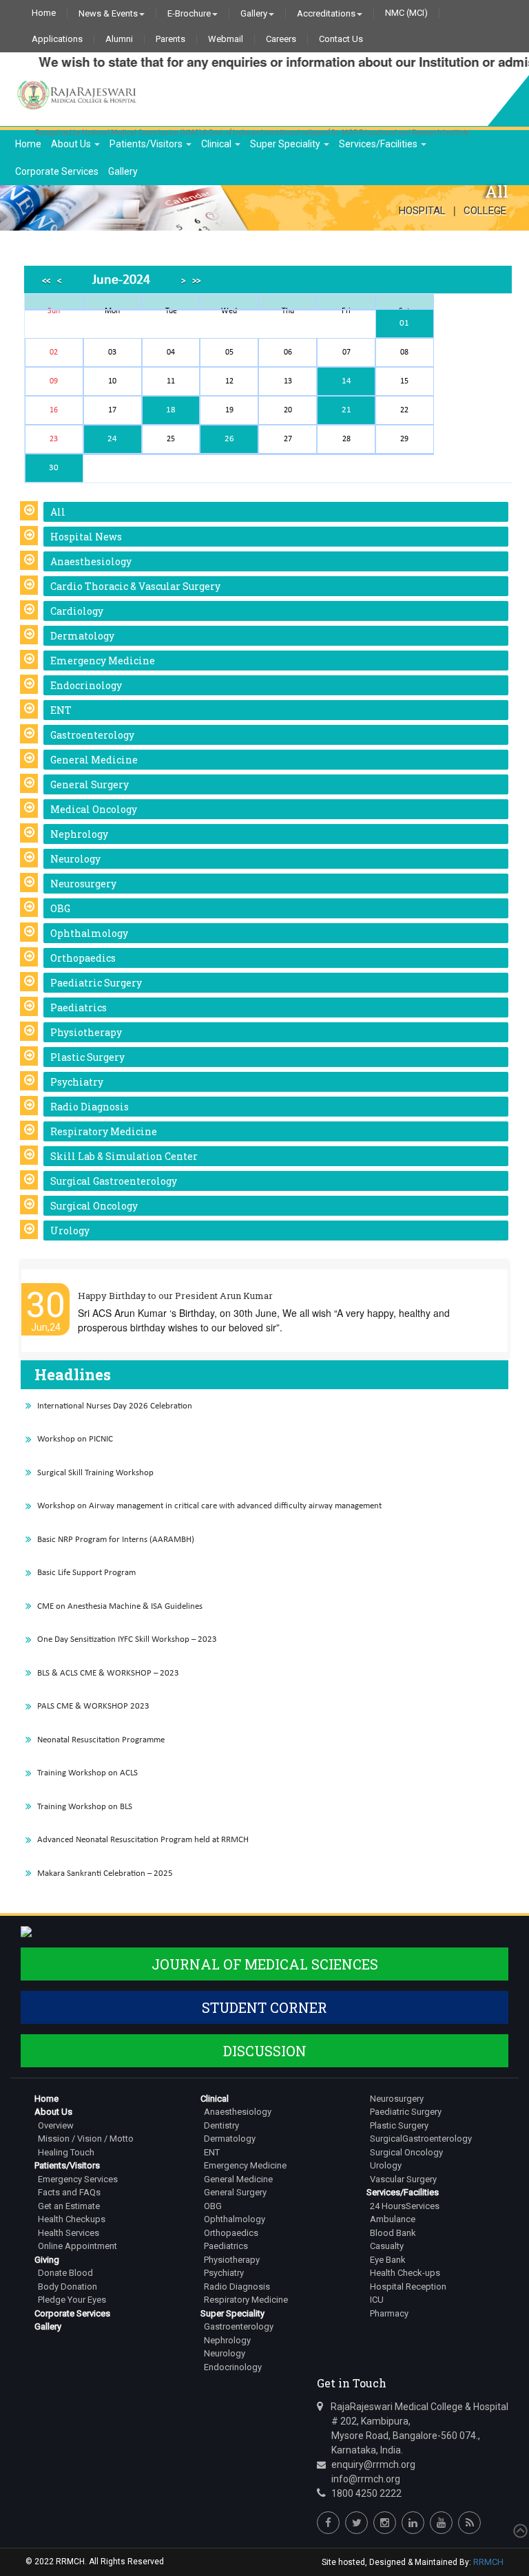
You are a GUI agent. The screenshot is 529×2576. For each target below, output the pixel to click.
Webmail (226, 39)
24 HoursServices (405, 2206)
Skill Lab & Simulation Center (124, 1156)
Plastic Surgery (87, 1057)
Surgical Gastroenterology (114, 1181)
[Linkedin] (413, 2523)
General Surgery (90, 784)
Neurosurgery (83, 884)
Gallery (254, 13)
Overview (56, 2125)
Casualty (387, 2246)
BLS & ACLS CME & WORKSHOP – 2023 (108, 1673)
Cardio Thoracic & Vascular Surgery (135, 586)
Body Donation (68, 2287)
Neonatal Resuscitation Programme (101, 1740)
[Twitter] (356, 2523)
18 (171, 410)
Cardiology (77, 611)
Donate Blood (65, 2273)
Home (44, 13)
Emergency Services (78, 2179)
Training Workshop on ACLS (87, 1773)
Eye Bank (388, 2260)
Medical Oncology (94, 809)
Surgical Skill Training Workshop (95, 1473)
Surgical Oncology (94, 1206)
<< (46, 281)
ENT (61, 710)
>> (196, 281)
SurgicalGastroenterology (421, 2139)
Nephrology (79, 834)
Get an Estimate (69, 2206)
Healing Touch (66, 2152)
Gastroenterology (92, 735)
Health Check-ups (405, 2273)
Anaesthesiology (91, 561)
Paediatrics (79, 1007)
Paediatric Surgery (96, 983)
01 (404, 323)
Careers (281, 39)
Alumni (119, 39)
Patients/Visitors (147, 144)
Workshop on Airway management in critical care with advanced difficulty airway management (209, 1506)
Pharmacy (389, 2313)
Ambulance (393, 2219)
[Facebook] (328, 2523)
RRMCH (488, 2562)
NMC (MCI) (406, 13)
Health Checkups (72, 2219)
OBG (60, 908)
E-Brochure (189, 13)
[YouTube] (441, 2523)
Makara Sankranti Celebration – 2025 (105, 1873)
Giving (47, 2260)
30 (54, 468)
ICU (377, 2300)
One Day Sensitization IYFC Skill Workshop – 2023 (127, 1639)
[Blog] (469, 2523)
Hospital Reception (408, 2287)
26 (229, 439)
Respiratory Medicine (104, 1131)
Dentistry (221, 2125)
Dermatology (82, 636)
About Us (72, 144)
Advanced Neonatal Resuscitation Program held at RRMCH (143, 1840)
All (58, 512)
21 (346, 410)
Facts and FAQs (69, 2192)
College (485, 211)
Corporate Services (57, 171)
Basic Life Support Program (86, 1573)
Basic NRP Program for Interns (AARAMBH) (116, 1540)
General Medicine (94, 760)
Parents (170, 39)
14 (346, 381)
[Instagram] (385, 2523)
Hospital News (86, 537)
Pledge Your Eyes (72, 2300)
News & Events (108, 13)
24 (112, 439)
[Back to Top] (519, 2531)
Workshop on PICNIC (75, 1439)
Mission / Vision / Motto (86, 2139)
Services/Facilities (379, 144)
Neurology (75, 859)
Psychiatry (77, 1082)
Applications (57, 39)
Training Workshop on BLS (85, 1807)
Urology (70, 1231)
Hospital (422, 211)
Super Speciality (286, 144)
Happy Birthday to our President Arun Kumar (175, 1296)
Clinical (217, 144)
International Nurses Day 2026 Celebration (115, 1406)
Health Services (69, 2233)
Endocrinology (86, 685)
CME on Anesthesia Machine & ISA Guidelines (120, 1606)
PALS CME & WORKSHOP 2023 (93, 1706)
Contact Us (341, 39)
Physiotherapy (86, 1032)
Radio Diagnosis (90, 1107)
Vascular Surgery (403, 2179)
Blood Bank (393, 2233)
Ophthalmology (89, 933)
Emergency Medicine (103, 661)
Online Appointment (77, 2246)
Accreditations (326, 13)
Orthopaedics (83, 958)
